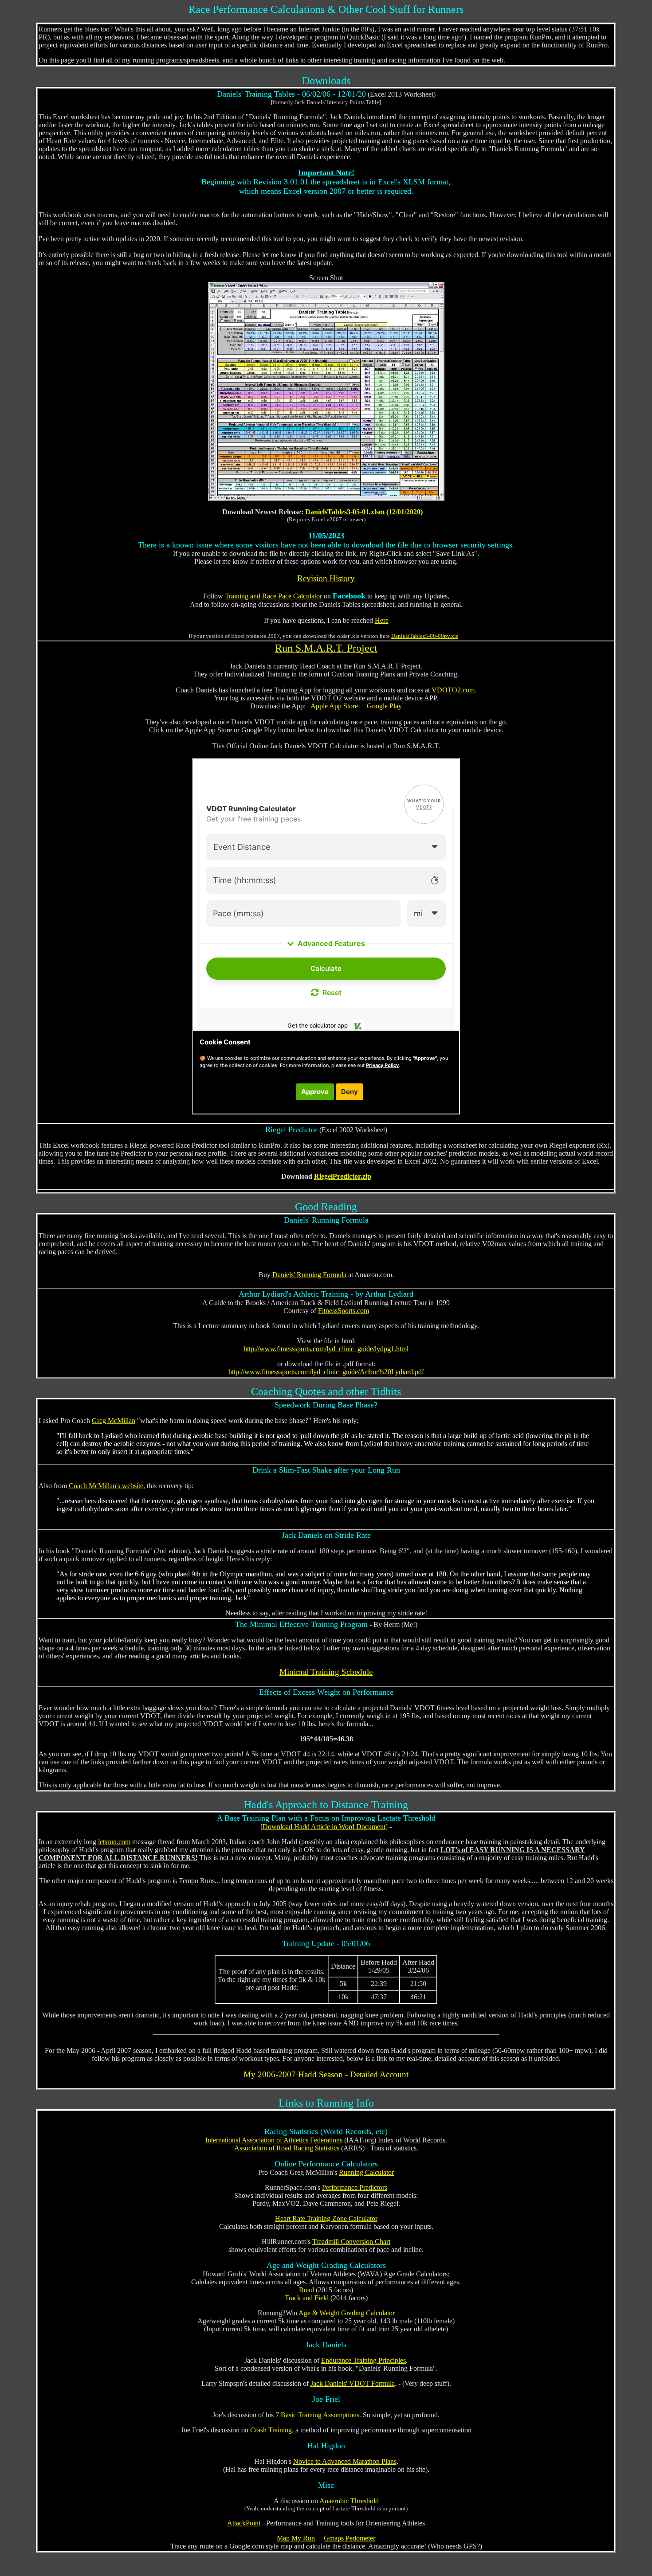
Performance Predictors (355, 2187)
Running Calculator (366, 2172)
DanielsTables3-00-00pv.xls (425, 636)
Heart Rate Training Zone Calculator (326, 2218)
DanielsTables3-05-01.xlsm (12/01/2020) (364, 512)
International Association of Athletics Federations (274, 2140)
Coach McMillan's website (106, 1486)
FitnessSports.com (344, 1311)
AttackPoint (244, 2523)
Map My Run (296, 2538)
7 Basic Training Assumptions (317, 2415)
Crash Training (271, 2430)
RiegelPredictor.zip (343, 1176)
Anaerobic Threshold (349, 2501)
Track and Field (307, 2298)
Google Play (384, 706)
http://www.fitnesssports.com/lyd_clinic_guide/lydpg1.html (326, 1349)
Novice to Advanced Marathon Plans (345, 2461)
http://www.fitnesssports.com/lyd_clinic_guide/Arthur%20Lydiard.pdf (326, 1372)
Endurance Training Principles (363, 2360)
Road (306, 2290)
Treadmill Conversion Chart (351, 2242)
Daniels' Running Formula (309, 1275)
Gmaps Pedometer (350, 2538)
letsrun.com (114, 1842)
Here (382, 620)
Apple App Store (334, 706)
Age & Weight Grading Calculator (347, 2313)
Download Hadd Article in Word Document (324, 1827)
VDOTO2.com (453, 690)
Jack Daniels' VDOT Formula (353, 2383)
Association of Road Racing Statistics (287, 2148)
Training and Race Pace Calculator (273, 596)
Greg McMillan (114, 1421)
